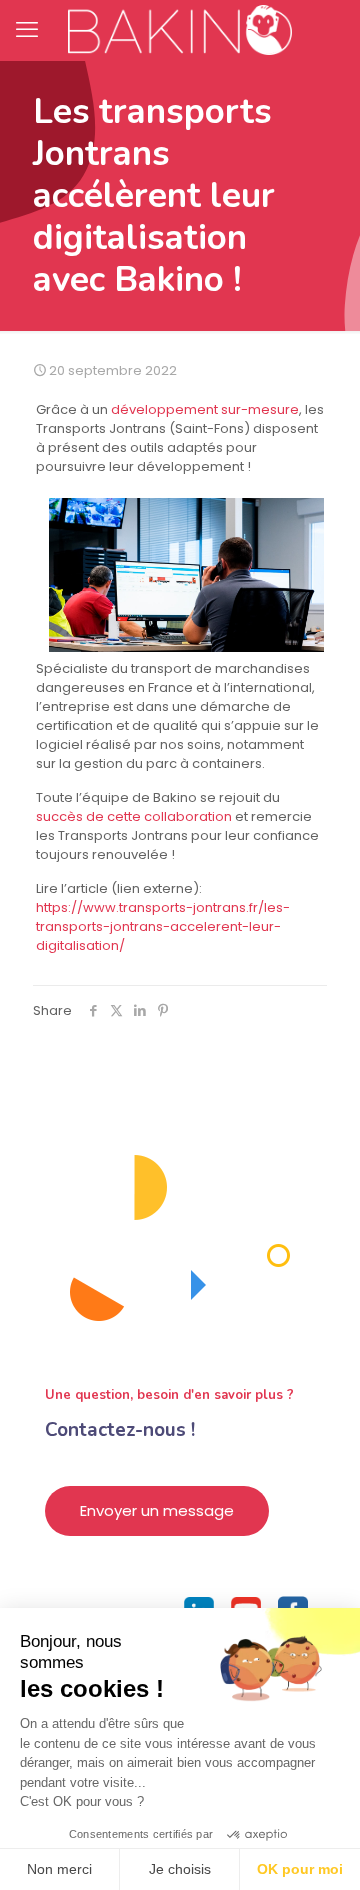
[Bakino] (180, 30)
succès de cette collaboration (134, 816)
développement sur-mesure (205, 409)
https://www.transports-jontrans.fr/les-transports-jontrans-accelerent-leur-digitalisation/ (163, 926)
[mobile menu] (27, 30)
